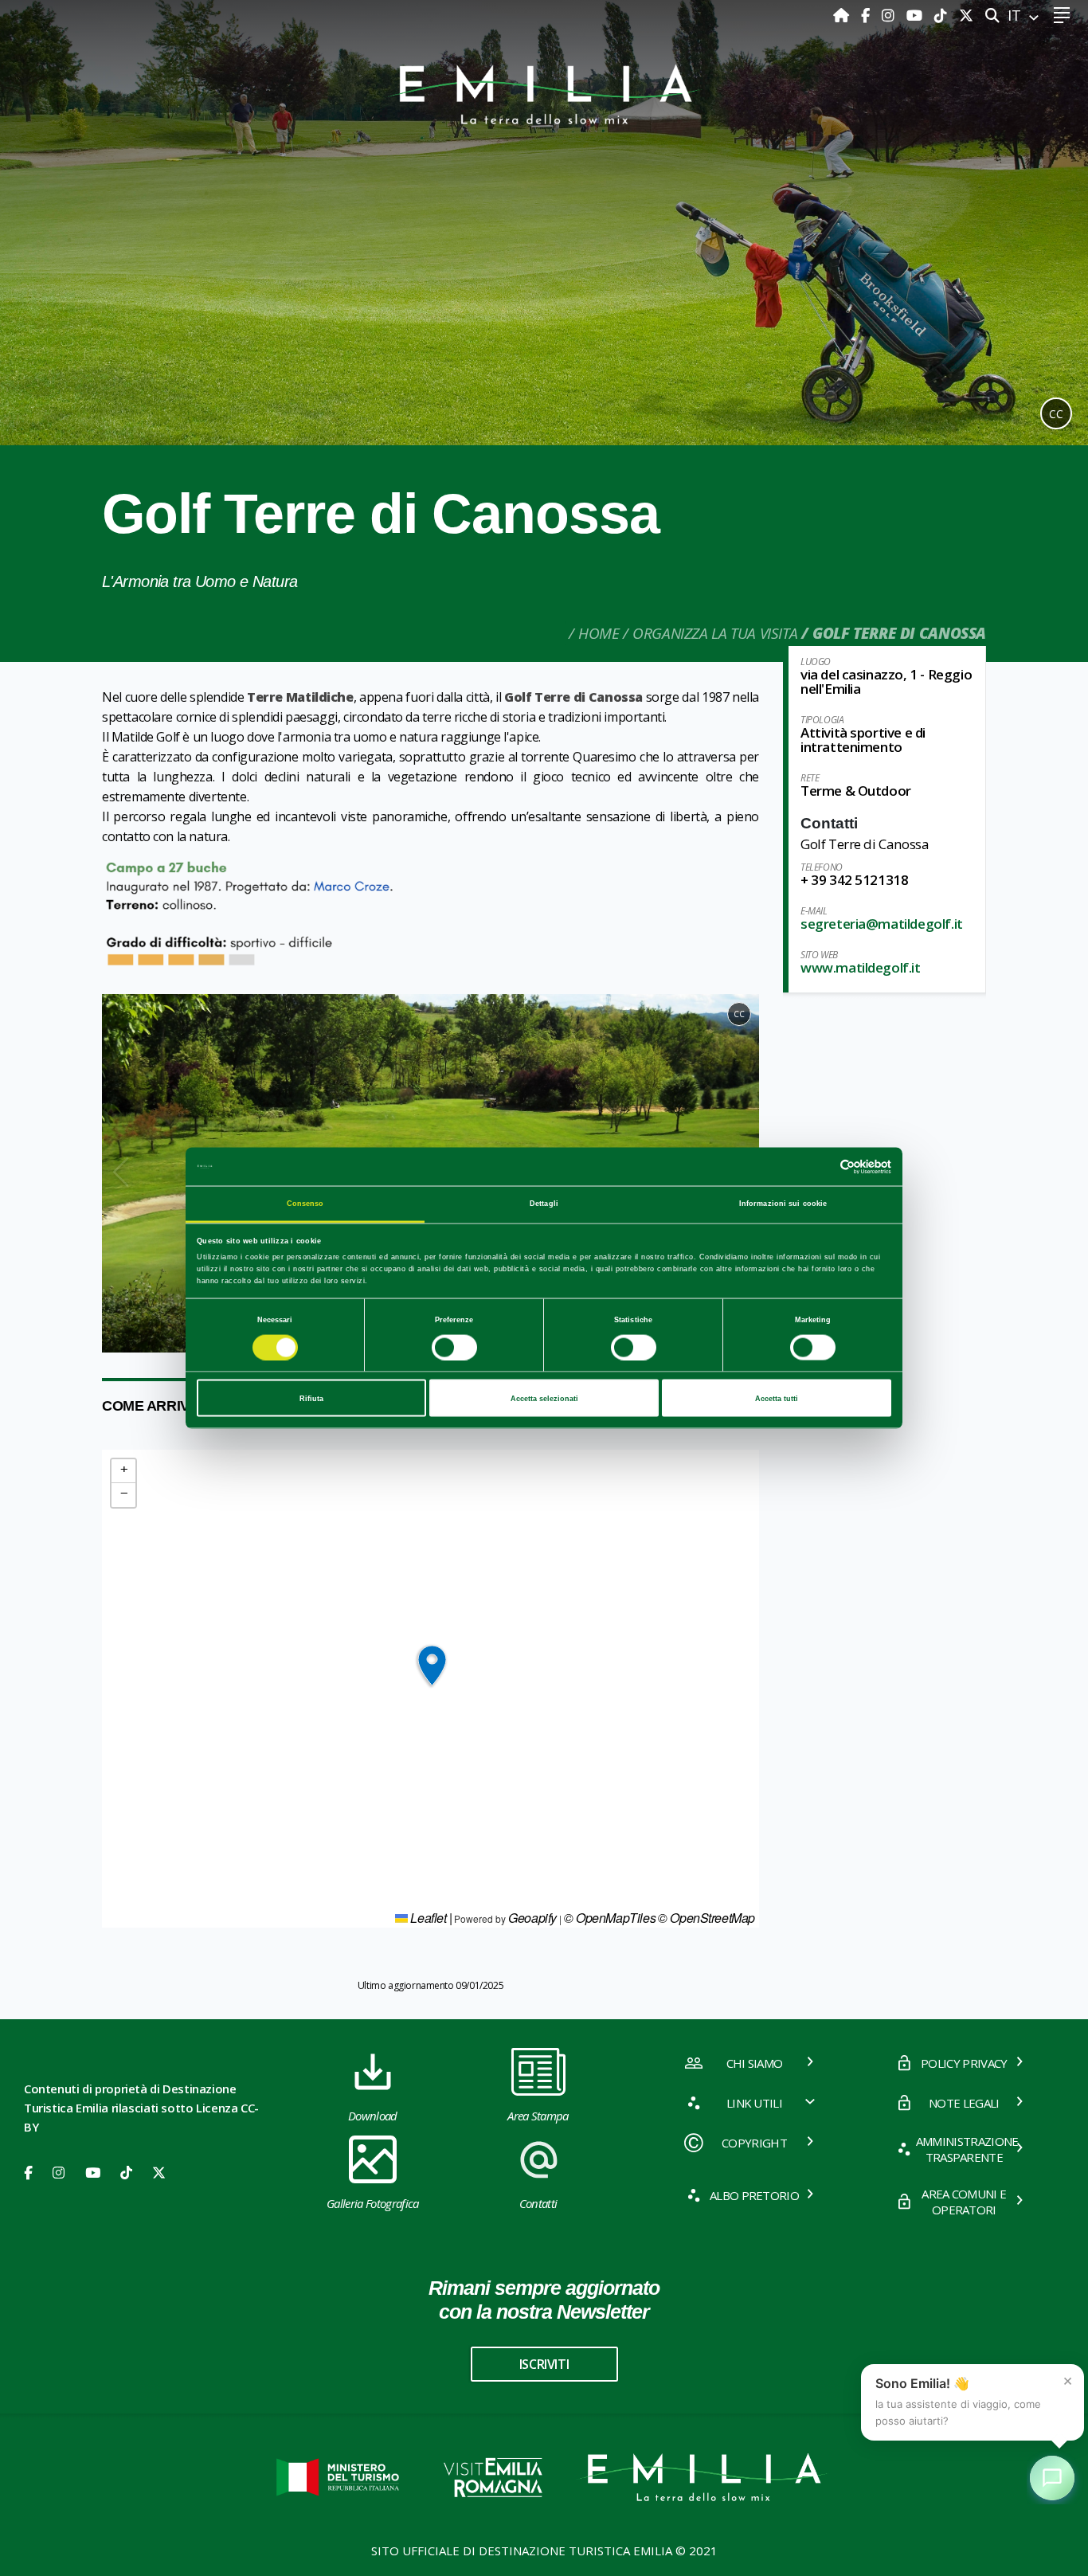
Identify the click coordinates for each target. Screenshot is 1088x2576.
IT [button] (1016, 15)
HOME (599, 633)
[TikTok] (943, 15)
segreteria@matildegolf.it (882, 924)
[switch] (454, 1347)
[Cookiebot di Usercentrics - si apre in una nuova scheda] (822, 1167)
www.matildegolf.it (861, 967)
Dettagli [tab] (544, 1204)
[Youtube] (916, 15)
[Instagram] (890, 15)
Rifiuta (311, 1398)
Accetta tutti (777, 1398)
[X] (966, 15)
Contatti (538, 2203)
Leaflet (427, 1918)
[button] (121, 1173)
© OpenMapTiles (610, 1918)
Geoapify (532, 1918)
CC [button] (1056, 414)
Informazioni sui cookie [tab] (783, 1204)
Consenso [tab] (305, 1204)
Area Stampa (538, 2116)
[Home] (843, 15)
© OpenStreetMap (706, 1918)
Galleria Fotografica (372, 2203)
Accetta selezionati (544, 1398)
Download (373, 2116)
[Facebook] (867, 15)
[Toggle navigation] (1061, 16)
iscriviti (544, 2364)
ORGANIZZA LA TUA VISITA (715, 633)
